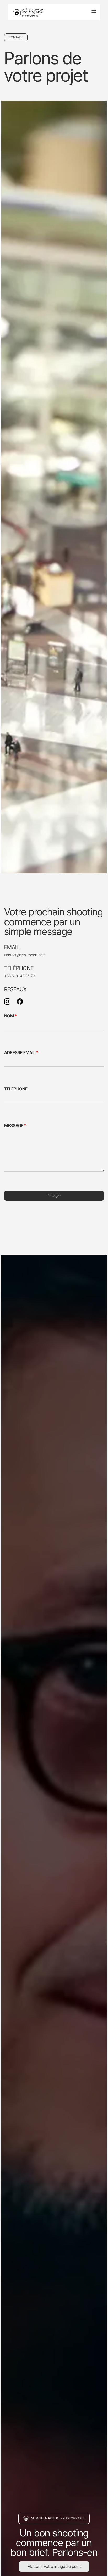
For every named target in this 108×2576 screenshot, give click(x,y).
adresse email (21, 1052)
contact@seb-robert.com (25, 955)
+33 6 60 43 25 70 (19, 976)
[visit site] (7, 1001)
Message (15, 1125)
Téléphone (16, 1089)
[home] (29, 12)
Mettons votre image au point (54, 2566)
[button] (94, 12)
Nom (10, 1016)
